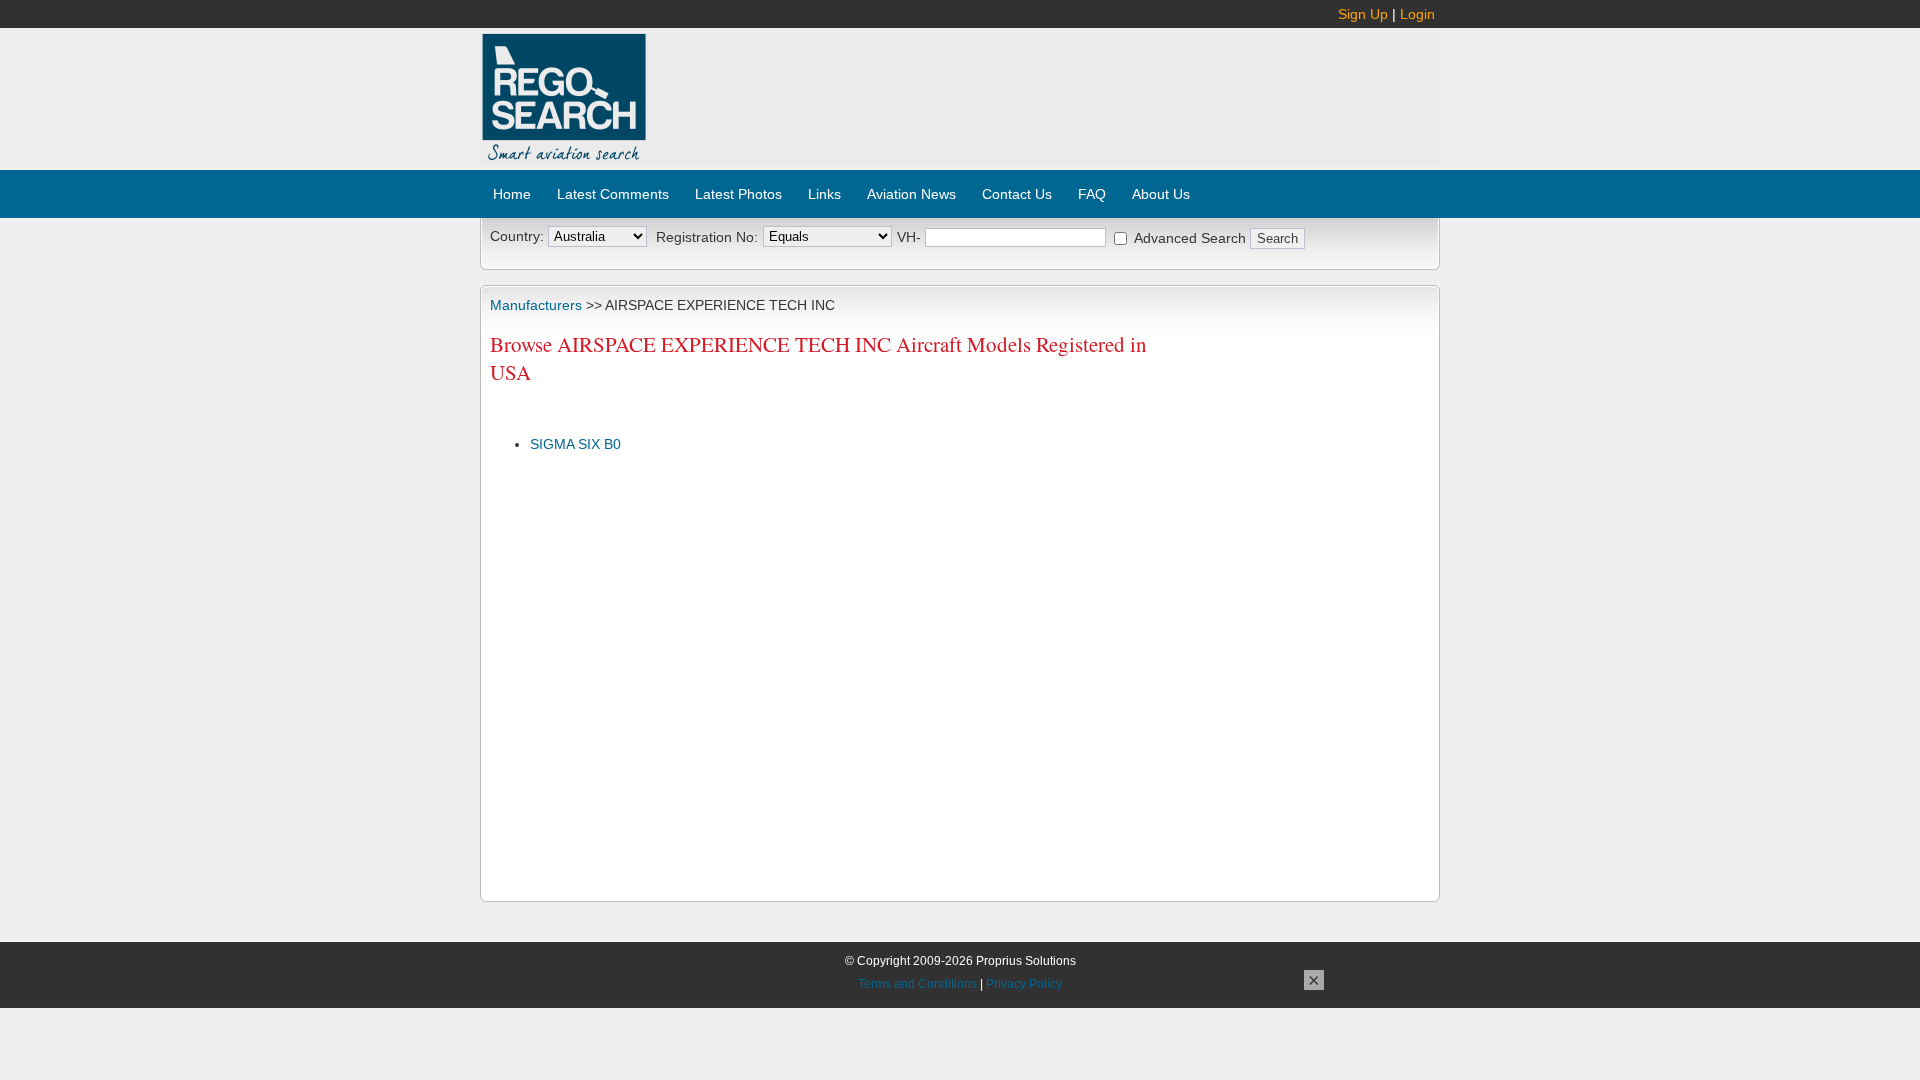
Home (512, 194)
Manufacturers (536, 305)
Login (1417, 14)
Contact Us (1017, 194)
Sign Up (1363, 14)
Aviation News (911, 194)
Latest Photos (738, 194)
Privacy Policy (1024, 984)
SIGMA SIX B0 (575, 444)
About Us (1161, 194)
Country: (517, 236)
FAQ (1092, 194)
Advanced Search (1190, 238)
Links (824, 194)
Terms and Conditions (917, 984)
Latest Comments (613, 194)
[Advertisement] (1044, 88)
